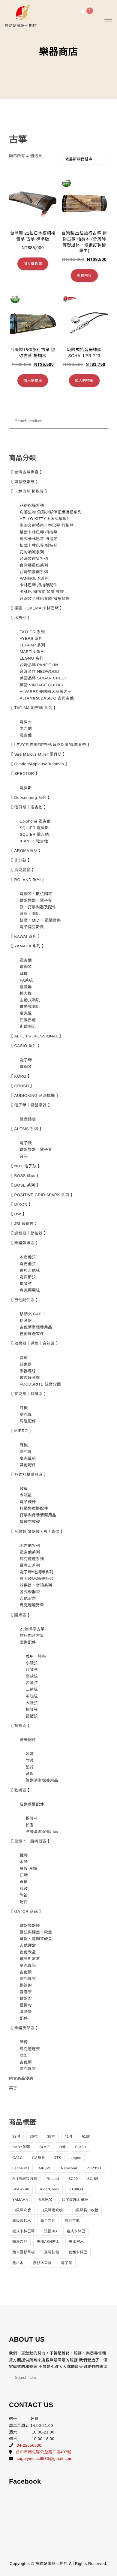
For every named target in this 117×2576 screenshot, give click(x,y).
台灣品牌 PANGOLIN (39, 665)
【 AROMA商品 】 (26, 851)
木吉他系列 (30, 1546)
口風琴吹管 (22, 2210)
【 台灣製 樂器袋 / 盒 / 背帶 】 (37, 1532)
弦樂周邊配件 (32, 1804)
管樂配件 (28, 1740)
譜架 (24, 2055)
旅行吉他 (72, 2221)
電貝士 (26, 722)
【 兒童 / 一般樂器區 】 (30, 1841)
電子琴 (26, 1060)
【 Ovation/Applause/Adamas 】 (39, 764)
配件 (24, 1902)
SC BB (93, 2179)
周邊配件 (28, 1421)
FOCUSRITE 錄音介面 (40, 1384)
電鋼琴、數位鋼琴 (36, 894)
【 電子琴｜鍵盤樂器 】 (30, 1105)
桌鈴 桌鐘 (28, 1869)
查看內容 (84, 275)
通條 (30, 1774)
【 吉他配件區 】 (24, 1300)
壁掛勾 (26, 2005)
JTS (58, 2158)
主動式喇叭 (30, 1000)
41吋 (69, 2136)
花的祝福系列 (32, 506)
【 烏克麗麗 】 (22, 870)
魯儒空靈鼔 (30, 1522)
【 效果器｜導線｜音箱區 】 (34, 1343)
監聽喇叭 (28, 1026)
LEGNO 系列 (32, 658)
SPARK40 (21, 2189)
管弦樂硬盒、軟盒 (36, 1932)
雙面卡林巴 (78, 2252)
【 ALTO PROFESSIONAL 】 (36, 1036)
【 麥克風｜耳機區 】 (28, 1394)
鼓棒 (24, 1489)
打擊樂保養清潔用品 (38, 1515)
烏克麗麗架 (30, 2049)
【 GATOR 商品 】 (26, 1911)
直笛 (24, 1882)
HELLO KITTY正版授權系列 (45, 519)
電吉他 (26, 735)
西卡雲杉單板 (24, 2252)
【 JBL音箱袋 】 (24, 1224)
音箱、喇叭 (30, 914)
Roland (53, 2179)
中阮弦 (32, 1696)
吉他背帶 (28, 1598)
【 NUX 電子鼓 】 (25, 1166)
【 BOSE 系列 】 (25, 1185)
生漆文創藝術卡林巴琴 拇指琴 (47, 525)
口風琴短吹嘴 (52, 2210)
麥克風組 (28, 1458)
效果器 (26, 1364)
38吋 (51, 2136)
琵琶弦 (32, 1716)
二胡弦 (32, 1689)
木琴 (24, 1862)
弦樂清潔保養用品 (42, 1832)
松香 (30, 1825)
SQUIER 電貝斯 (34, 828)
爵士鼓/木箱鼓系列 (37, 1579)
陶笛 (24, 1895)
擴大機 (26, 993)
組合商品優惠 (21, 2078)
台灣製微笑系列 (34, 559)
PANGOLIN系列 (34, 578)
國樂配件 (28, 1642)
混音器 (26, 987)
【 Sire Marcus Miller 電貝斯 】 (38, 754)
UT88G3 (76, 2189)
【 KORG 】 (20, 1076)
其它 (13, 2088)
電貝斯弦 (28, 1277)
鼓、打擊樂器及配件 (38, 907)
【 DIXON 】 (21, 1204)
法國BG (51, 2231)
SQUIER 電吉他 (34, 834)
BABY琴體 (21, 2147)
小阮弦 (32, 1663)
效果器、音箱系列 (36, 1585)
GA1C (18, 2158)
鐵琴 (24, 1855)
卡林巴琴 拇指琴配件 (39, 585)
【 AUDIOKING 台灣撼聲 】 (35, 1095)
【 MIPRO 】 (21, 1431)
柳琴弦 (32, 1709)
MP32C (45, 2168)
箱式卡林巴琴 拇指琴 (39, 539)
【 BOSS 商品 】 (25, 1176)
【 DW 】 (18, 1214)
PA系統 (26, 980)
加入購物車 (33, 264)
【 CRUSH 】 (22, 1086)
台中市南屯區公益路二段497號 (44, 2452)
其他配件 (28, 1465)
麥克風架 (28, 1979)
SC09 (73, 2179)
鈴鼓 (24, 1889)
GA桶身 (39, 2158)
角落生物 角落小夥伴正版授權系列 (51, 512)
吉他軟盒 (28, 1952)
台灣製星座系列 (34, 565)
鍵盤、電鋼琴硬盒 (36, 1939)
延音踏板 (28, 1119)
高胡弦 (32, 1676)
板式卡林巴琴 (24, 2231)
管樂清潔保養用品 (42, 1780)
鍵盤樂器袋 (30, 1926)
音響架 (26, 1992)
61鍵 (86, 2136)
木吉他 (26, 728)
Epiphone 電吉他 (35, 821)
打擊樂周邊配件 (34, 1508)
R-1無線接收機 (25, 2179)
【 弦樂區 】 (20, 1790)
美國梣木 (76, 2242)
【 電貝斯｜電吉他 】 (28, 807)
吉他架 (26, 1972)
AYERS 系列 (31, 638)
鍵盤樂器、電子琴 (36, 900)
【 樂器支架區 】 (24, 2028)
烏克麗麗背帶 (32, 1605)
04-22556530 (29, 2445)
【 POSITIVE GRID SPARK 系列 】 (42, 1195)
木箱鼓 (26, 1495)
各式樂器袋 (30, 1592)
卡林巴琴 (45, 2200)
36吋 (34, 2136)
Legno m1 (21, 2168)
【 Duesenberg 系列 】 (30, 797)
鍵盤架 (26, 1998)
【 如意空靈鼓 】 (24, 482)
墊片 (30, 1767)
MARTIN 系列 (32, 652)
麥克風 (26, 1013)
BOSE (45, 2147)
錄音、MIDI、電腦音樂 (40, 920)
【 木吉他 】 (20, 618)
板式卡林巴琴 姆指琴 (39, 545)
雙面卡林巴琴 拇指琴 (39, 532)
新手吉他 (48, 2221)
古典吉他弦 (30, 1270)
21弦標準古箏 (32, 1629)
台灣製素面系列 (34, 572)
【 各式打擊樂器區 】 (28, 1475)
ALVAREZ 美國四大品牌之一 (46, 692)
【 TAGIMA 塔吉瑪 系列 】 (33, 708)
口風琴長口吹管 (85, 2210)
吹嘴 (30, 1754)
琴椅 (24, 2042)
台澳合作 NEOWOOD (40, 671)
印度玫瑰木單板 (75, 2200)
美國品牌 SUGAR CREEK (43, 678)
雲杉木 (18, 2263)
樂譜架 (26, 1985)
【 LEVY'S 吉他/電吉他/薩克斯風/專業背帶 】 (50, 745)
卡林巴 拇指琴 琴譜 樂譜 (42, 592)
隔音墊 (26, 2012)
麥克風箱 (28, 1965)
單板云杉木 (22, 2221)
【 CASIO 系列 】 (25, 1046)
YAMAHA (20, 2200)
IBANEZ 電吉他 (34, 841)
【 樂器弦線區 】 (24, 1243)
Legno (76, 2158)
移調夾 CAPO (32, 1314)
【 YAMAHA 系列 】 (27, 946)
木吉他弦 (28, 1257)
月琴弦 (32, 1670)
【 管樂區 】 (20, 1726)
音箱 (24, 1156)
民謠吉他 (28, 1020)
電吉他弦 (28, 1264)
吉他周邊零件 (32, 1334)
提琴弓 (32, 1818)
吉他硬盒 (28, 1945)
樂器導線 (28, 1371)
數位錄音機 (30, 1378)
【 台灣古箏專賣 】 (26, 472)
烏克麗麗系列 (32, 1559)
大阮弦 (32, 1703)
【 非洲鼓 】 (20, 860)
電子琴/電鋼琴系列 (37, 1572)
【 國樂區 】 (20, 1615)
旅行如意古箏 (32, 1636)
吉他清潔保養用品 (36, 1327)
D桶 (63, 2147)
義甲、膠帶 (36, 1656)
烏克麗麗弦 (30, 1290)
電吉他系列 (30, 1552)
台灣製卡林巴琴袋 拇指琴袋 (45, 599)
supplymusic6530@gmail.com (45, 2459)
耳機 (24, 974)
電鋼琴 (26, 967)
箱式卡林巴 (76, 2231)
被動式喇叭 (30, 1007)
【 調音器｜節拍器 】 (28, 1233)
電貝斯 (26, 788)
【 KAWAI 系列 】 (25, 936)
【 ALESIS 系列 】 (26, 1129)
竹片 (30, 1760)
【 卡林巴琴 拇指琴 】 (29, 491)
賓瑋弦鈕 (52, 2252)
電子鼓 (26, 1143)
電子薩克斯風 (32, 927)
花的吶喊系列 (32, 552)
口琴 (24, 1875)
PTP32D (94, 2168)
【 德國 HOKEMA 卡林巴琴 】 (36, 608)
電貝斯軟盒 (30, 1959)
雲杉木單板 (42, 2263)
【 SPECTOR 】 (24, 773)
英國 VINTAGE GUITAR (42, 685)
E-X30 (80, 2147)
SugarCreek (49, 2189)
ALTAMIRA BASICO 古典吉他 (47, 698)
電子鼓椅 (28, 1502)
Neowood (69, 2168)
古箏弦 (32, 1683)
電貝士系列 (30, 1565)
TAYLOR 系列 (32, 632)
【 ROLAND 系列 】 (28, 880)
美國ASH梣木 (48, 2242)
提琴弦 (26, 1284)
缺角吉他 (20, 2242)
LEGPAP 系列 (33, 645)
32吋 (16, 2136)
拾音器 (26, 1321)
